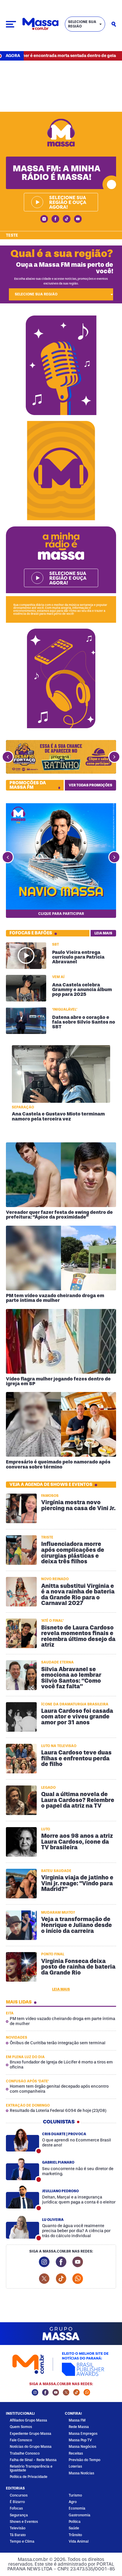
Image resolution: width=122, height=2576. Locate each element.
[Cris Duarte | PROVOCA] (23, 2140)
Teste (12, 235)
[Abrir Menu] (11, 24)
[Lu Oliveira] (23, 2227)
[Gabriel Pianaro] (23, 2169)
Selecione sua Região (82, 24)
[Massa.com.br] (40, 24)
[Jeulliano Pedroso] (23, 2197)
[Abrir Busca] (114, 24)
